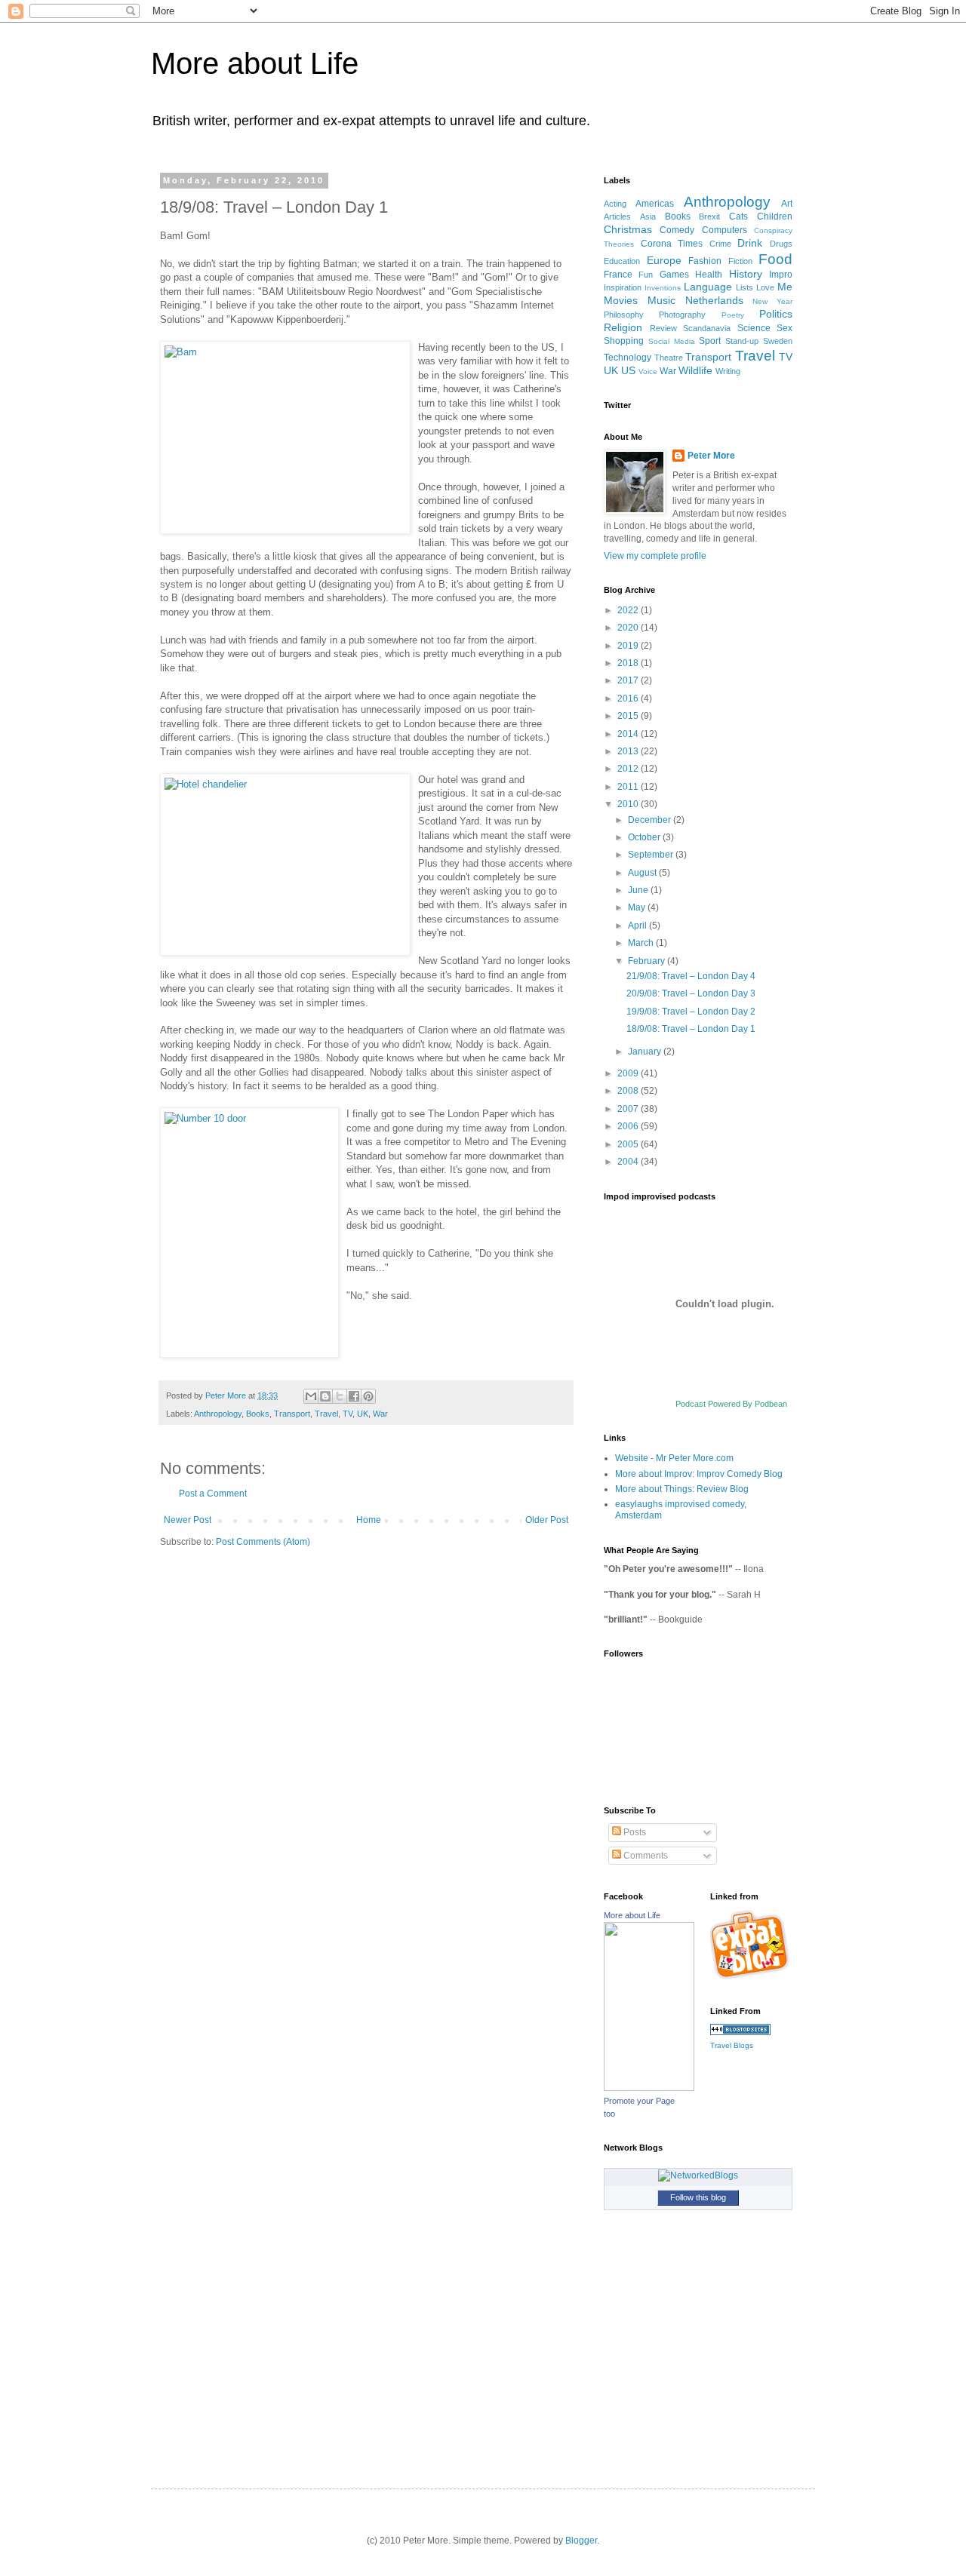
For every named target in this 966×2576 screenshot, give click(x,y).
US (628, 370)
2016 (629, 698)
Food (775, 259)
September (652, 855)
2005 (629, 1144)
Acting (615, 204)
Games (674, 275)
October (645, 837)
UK (363, 1414)
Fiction (740, 261)
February (648, 961)
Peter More (711, 456)
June (639, 890)
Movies (621, 300)
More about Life (255, 63)
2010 (629, 804)
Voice (648, 372)
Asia (648, 216)
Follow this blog (698, 2197)
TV (348, 1414)
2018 (629, 663)
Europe (664, 260)
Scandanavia (707, 328)
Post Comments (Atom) (263, 1542)
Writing (728, 371)
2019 (629, 646)
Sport (710, 341)
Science (754, 328)
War (380, 1414)
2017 (629, 680)
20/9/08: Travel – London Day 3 (691, 993)
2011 (629, 787)
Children (775, 216)
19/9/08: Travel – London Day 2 (691, 1012)
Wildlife (695, 370)
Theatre (669, 358)
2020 (629, 628)
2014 (629, 734)
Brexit (709, 216)
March (642, 943)
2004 (629, 1162)
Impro (781, 275)
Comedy (677, 230)
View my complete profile (655, 556)
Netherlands (714, 300)
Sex (784, 328)
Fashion (705, 261)
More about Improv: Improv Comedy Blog (699, 1474)
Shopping (624, 341)
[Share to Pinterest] (368, 1396)
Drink (750, 243)
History (746, 274)
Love (765, 287)
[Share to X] (340, 1396)
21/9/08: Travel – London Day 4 (691, 976)
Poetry (733, 315)
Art (787, 204)
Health (709, 275)
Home (369, 1520)
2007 (629, 1109)
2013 (629, 751)
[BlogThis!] (325, 1396)
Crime (720, 244)
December (651, 820)
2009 (629, 1073)
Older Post (547, 1520)
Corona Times (672, 244)
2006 (629, 1126)
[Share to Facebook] (354, 1396)
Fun (646, 275)
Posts (634, 1832)
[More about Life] (649, 2088)
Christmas (628, 229)
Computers (724, 230)
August (643, 873)
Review (663, 328)
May (638, 907)
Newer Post (188, 1520)
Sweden (778, 341)
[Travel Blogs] (740, 2032)
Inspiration (623, 287)
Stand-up (742, 341)
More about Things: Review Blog (682, 1489)
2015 (629, 716)
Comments (645, 1856)
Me (785, 287)
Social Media (672, 341)
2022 (629, 610)
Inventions (663, 288)
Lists (744, 287)
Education (622, 261)
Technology (628, 358)
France (618, 275)
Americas (655, 204)
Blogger (581, 2541)
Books (258, 1414)
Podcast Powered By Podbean (731, 1404)
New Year (772, 301)
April (638, 926)
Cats (738, 216)
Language (708, 287)
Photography (682, 315)
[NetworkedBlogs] (698, 2175)
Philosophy (624, 315)
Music (661, 300)
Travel (326, 1414)
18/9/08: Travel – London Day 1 (691, 1029)
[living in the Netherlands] (752, 1977)
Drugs (781, 244)
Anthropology (218, 1414)
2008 (629, 1091)
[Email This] (311, 1396)
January (646, 1052)
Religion (623, 327)
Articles (617, 216)
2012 (629, 769)
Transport (292, 1414)
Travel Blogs (732, 2045)
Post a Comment (213, 1494)
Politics (776, 314)
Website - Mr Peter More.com (674, 1458)
